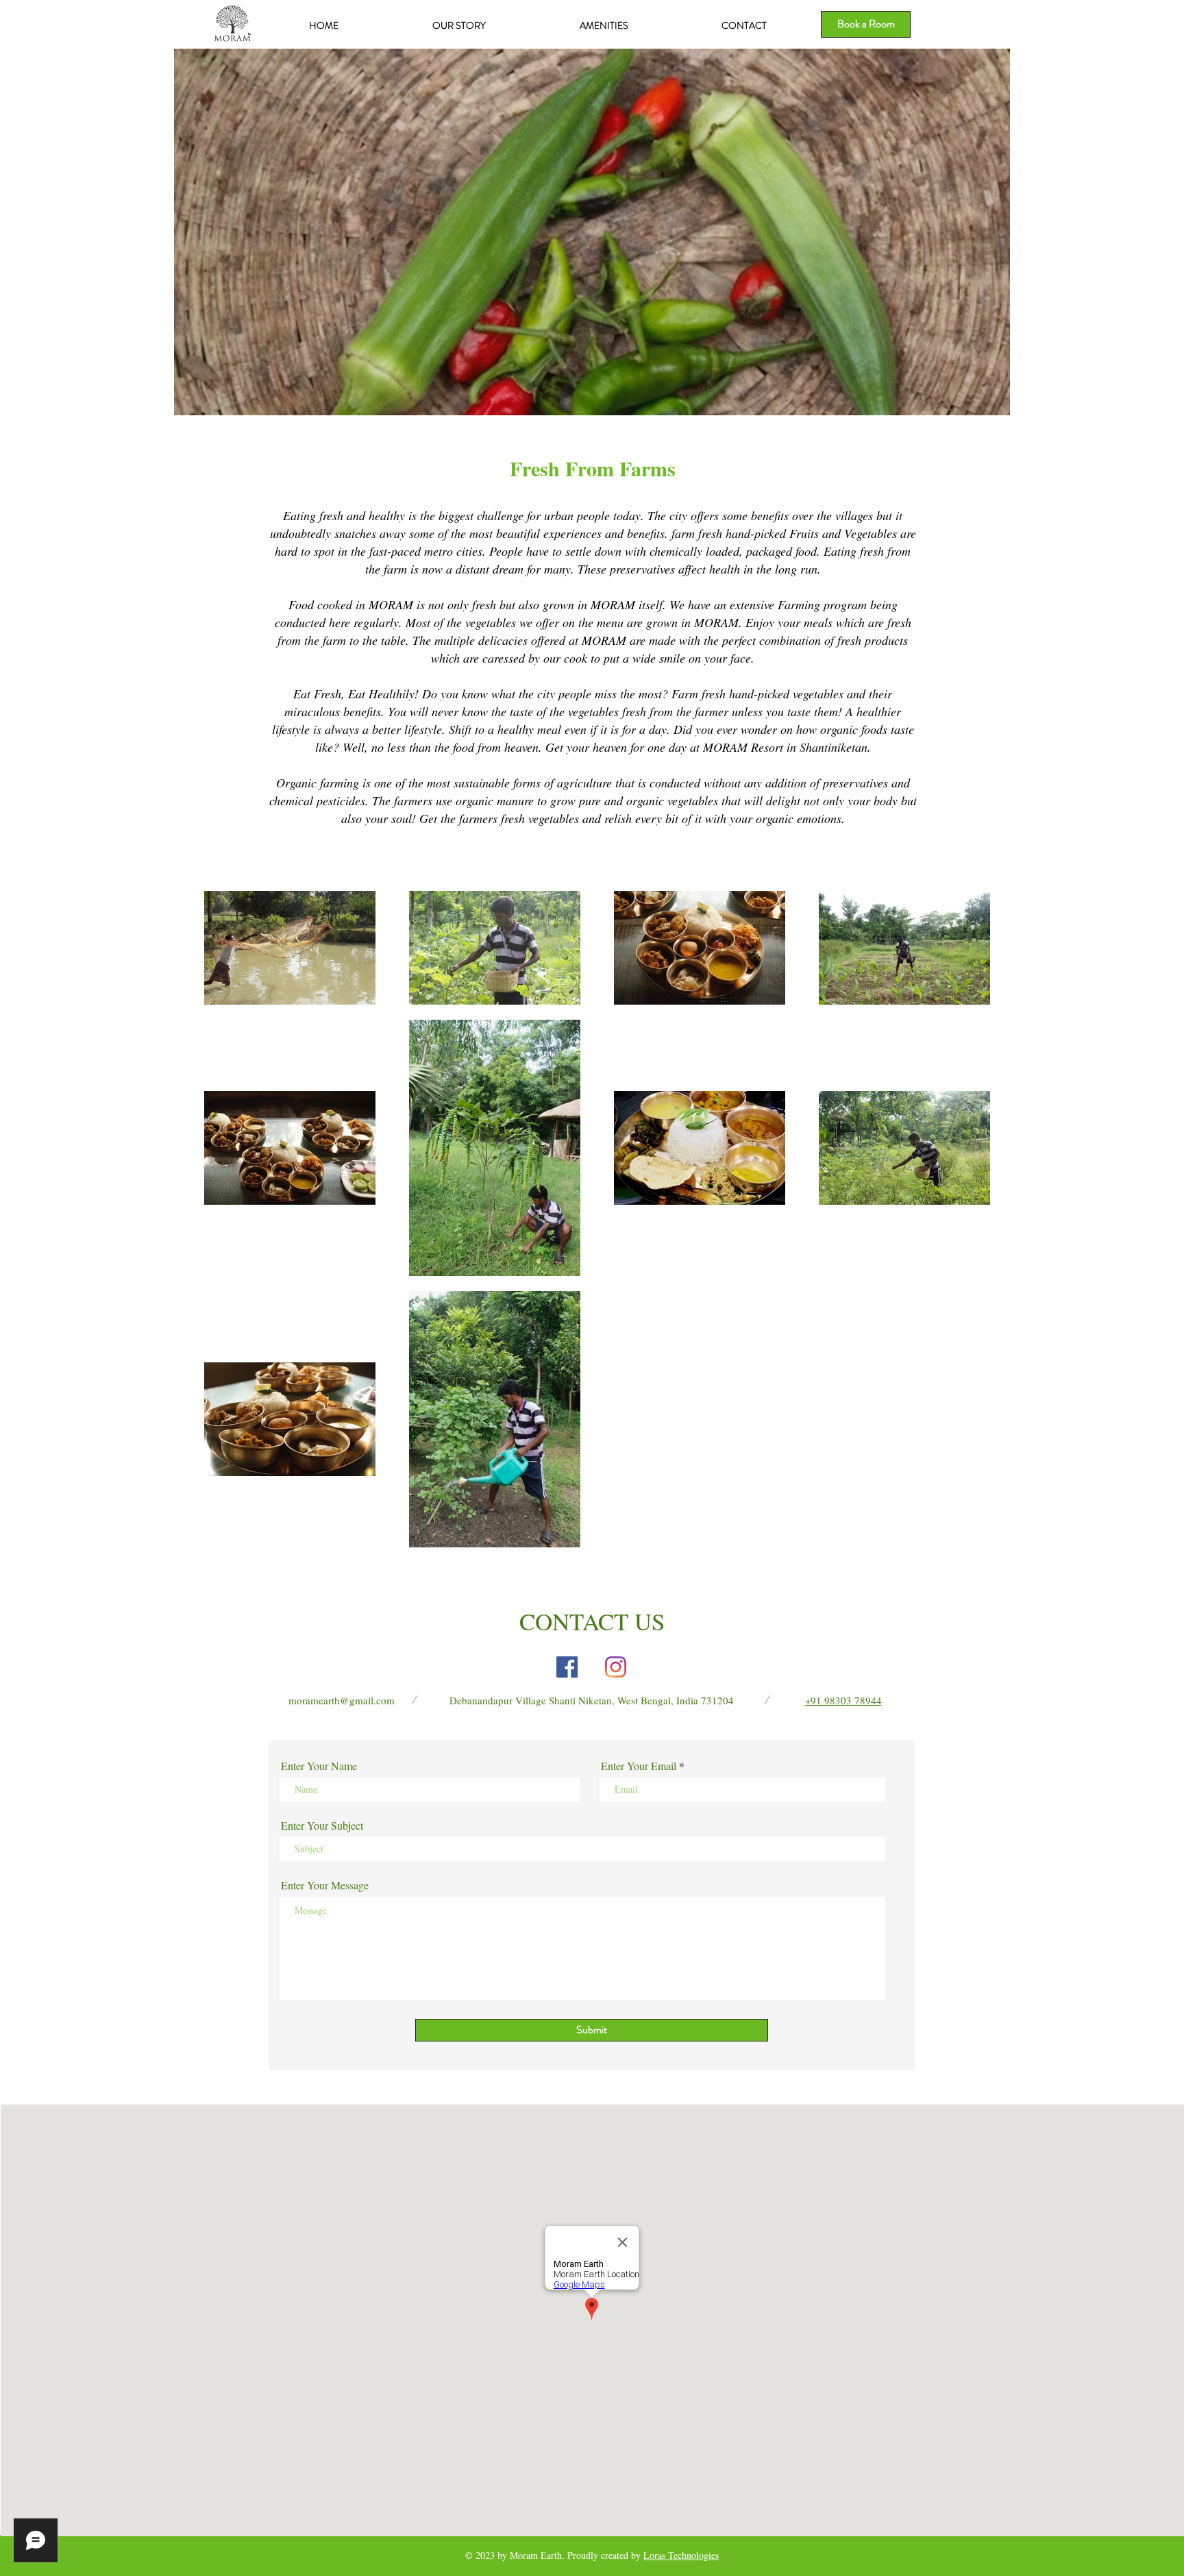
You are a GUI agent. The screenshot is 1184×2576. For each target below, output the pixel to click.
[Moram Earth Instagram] (616, 1667)
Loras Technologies (681, 2555)
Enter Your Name (319, 1766)
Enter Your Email (639, 1766)
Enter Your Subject (322, 1826)
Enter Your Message (325, 1885)
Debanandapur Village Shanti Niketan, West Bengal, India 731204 (592, 1700)
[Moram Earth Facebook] (567, 1667)
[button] (592, 232)
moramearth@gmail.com (342, 1700)
